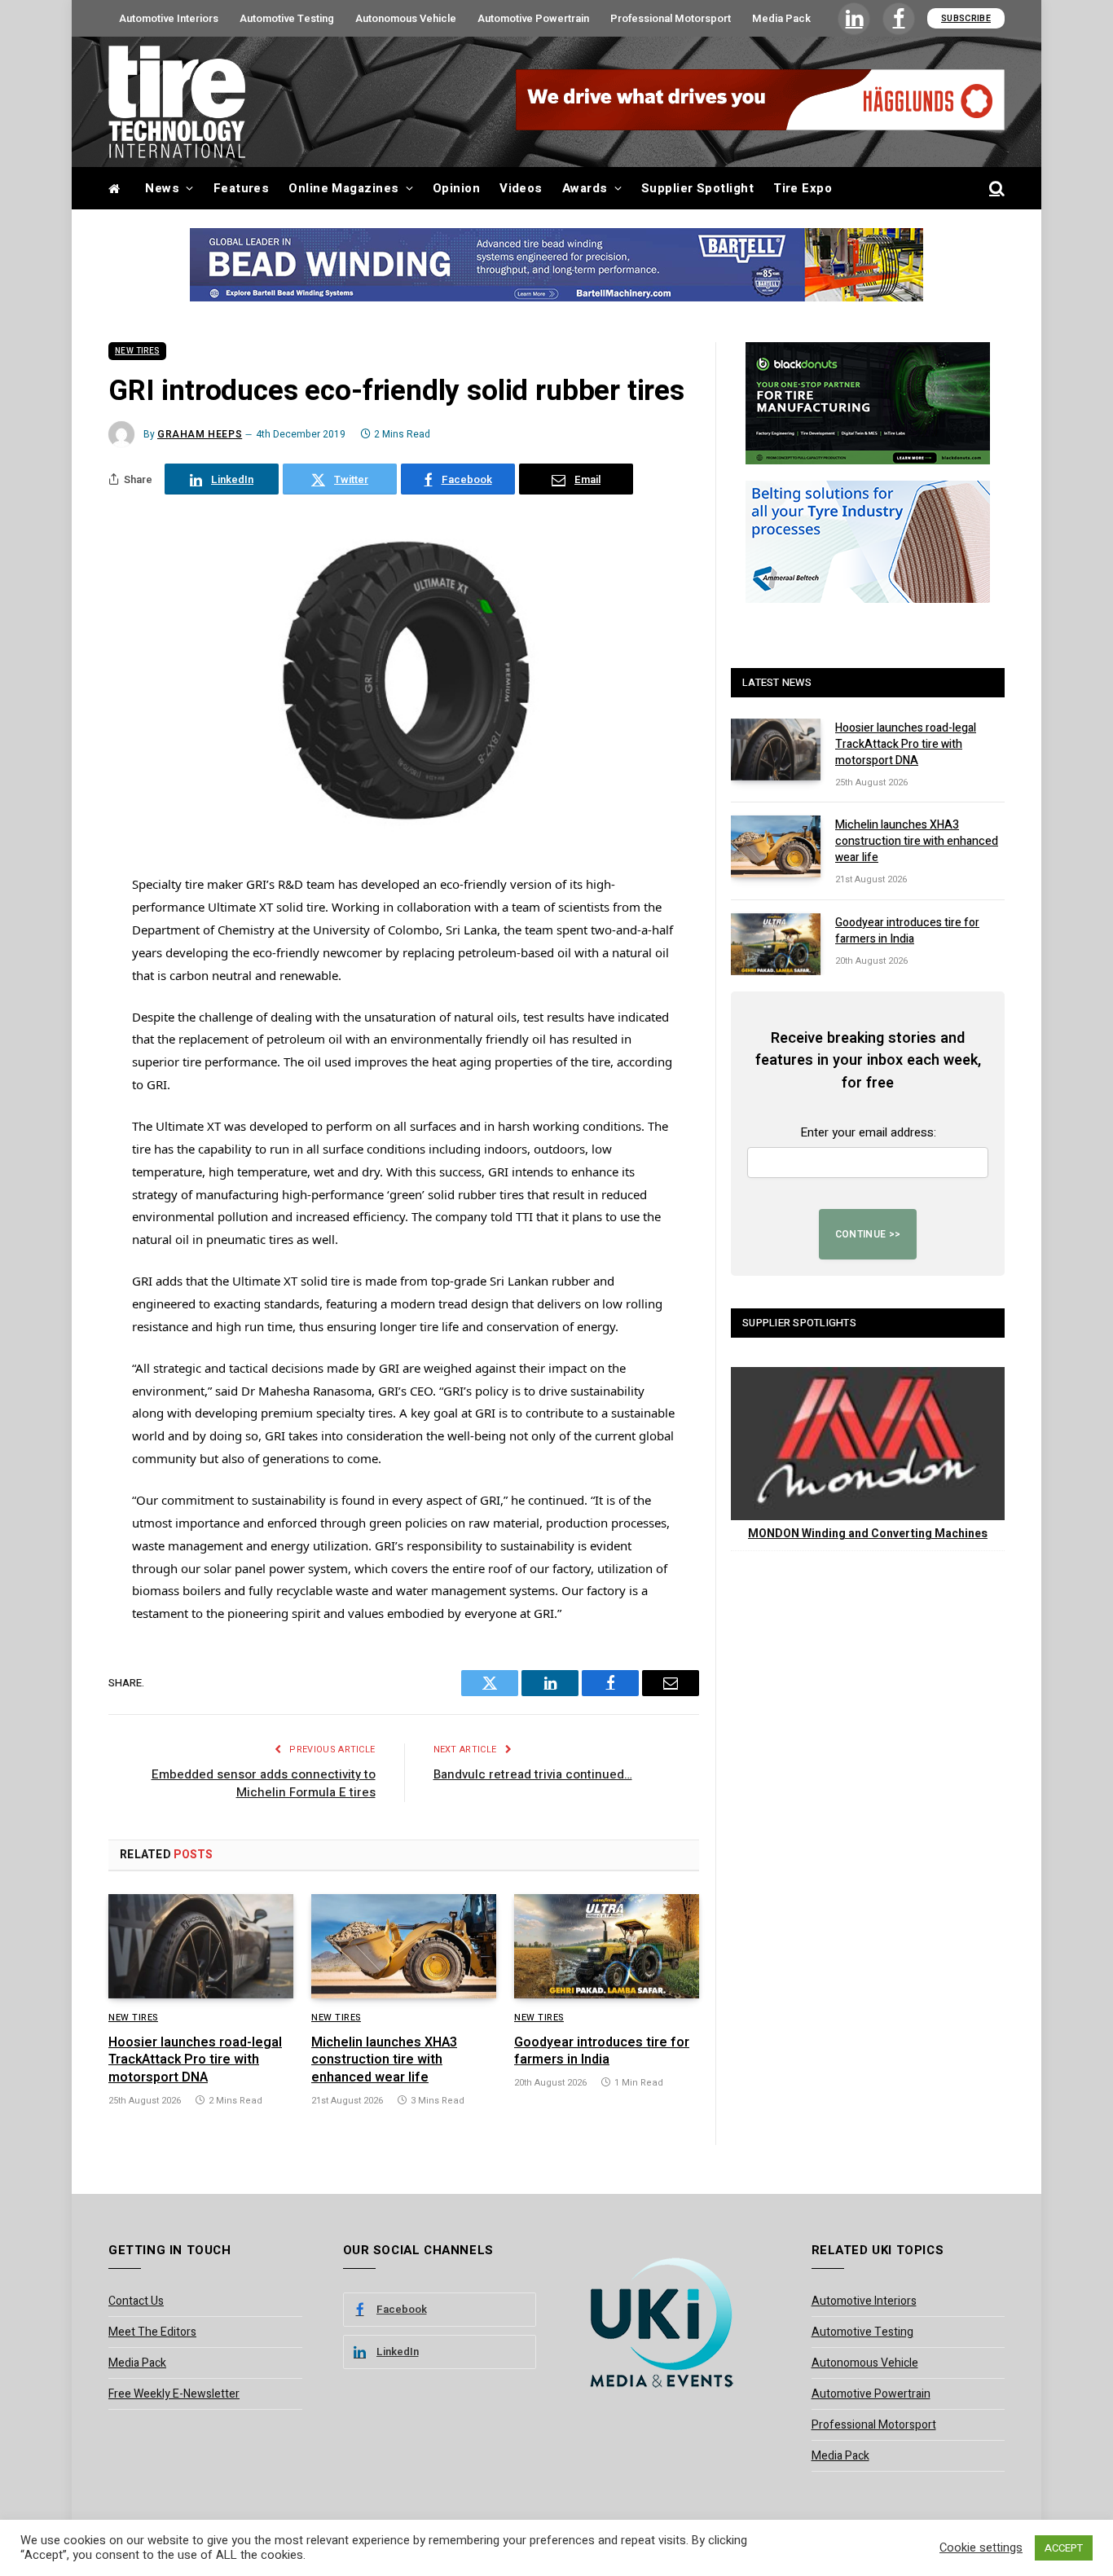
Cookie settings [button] (981, 2548)
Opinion (456, 188)
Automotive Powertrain (533, 18)
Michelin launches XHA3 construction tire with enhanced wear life (384, 2061)
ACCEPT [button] (1064, 2548)
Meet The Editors (152, 2332)
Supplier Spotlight (697, 188)
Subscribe (966, 18)
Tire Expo (803, 188)
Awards (585, 188)
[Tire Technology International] (177, 102)
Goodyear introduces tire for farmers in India (602, 2052)
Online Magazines (343, 188)
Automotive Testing (287, 18)
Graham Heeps (200, 434)
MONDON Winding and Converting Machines (868, 1534)
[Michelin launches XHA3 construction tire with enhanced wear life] (404, 1946)
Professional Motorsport (671, 18)
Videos (521, 188)
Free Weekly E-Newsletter (174, 2394)
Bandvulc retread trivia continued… (533, 1774)
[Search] (995, 189)
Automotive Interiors (169, 18)
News (162, 188)
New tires (137, 351)
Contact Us (136, 2301)
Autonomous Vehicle (406, 18)
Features (242, 188)
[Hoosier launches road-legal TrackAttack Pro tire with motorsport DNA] (201, 1946)
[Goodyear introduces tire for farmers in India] (607, 1946)
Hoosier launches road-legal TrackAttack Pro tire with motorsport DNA (195, 2061)
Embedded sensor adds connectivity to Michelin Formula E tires (264, 1784)
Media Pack (781, 18)
